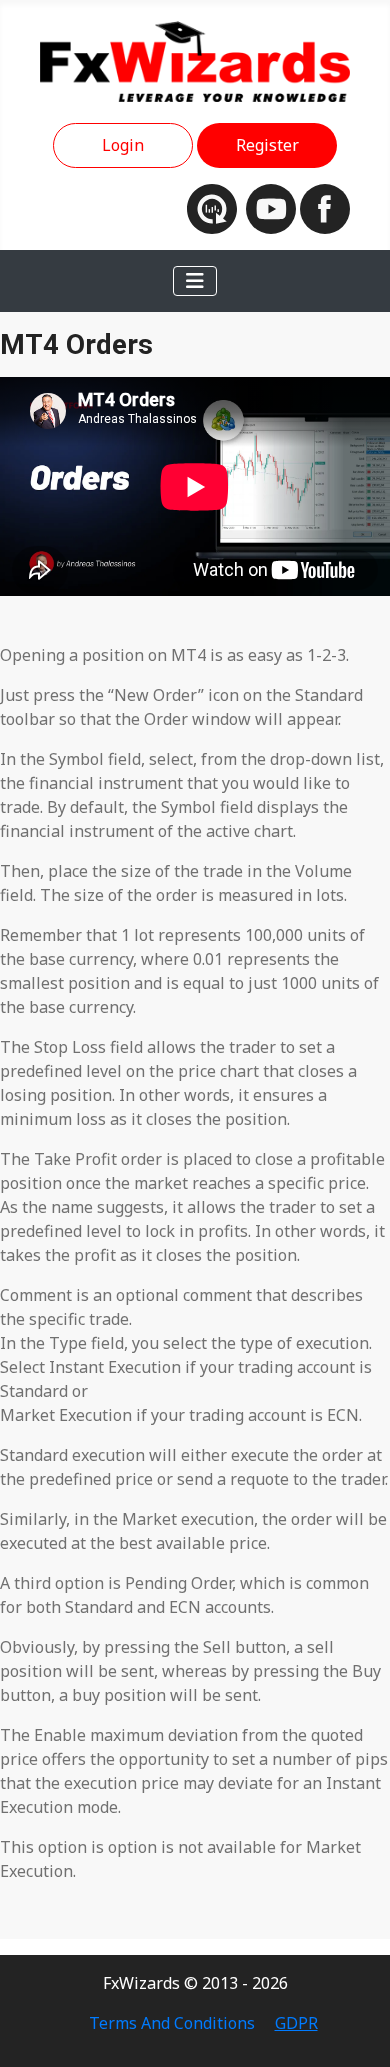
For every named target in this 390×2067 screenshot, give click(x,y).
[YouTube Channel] (273, 207)
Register (267, 145)
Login (123, 145)
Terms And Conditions (172, 2023)
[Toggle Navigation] (195, 281)
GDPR (296, 2023)
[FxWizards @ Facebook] (325, 207)
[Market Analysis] (216, 207)
